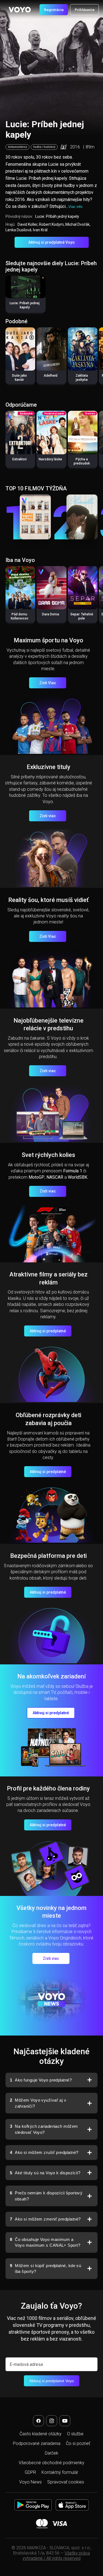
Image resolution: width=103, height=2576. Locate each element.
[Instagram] (52, 2421)
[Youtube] (65, 2421)
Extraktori (20, 459)
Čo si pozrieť (78, 2443)
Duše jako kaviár (20, 378)
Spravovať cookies (66, 2482)
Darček (51, 2453)
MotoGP (37, 1177)
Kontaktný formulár (60, 2472)
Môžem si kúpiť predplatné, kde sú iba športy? (45, 2269)
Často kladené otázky (41, 2434)
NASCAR (55, 1177)
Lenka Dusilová (18, 230)
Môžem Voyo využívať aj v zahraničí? (38, 2103)
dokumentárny (17, 147)
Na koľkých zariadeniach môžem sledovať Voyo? (44, 2129)
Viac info (75, 207)
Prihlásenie (85, 10)
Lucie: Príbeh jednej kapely (25, 305)
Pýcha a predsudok (82, 461)
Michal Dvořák (77, 224)
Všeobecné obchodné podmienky (51, 2463)
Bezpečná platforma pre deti (48, 1556)
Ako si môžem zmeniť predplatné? (45, 2219)
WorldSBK (78, 1177)
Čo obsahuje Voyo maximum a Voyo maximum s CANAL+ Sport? (45, 2242)
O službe (75, 2434)
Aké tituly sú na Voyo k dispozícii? (45, 2173)
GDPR (30, 2472)
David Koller (27, 224)
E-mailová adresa (26, 2364)
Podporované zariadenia (37, 2443)
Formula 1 (73, 1171)
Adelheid (51, 376)
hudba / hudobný (44, 147)
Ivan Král (40, 230)
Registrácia (54, 10)
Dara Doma (51, 614)
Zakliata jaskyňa (82, 378)
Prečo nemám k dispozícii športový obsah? (46, 2196)
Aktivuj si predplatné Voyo (51, 242)
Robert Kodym (51, 224)
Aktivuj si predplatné (48, 1331)
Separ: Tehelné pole (82, 616)
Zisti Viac (48, 683)
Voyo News (30, 2482)
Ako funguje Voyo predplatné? (41, 2080)
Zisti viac (48, 816)
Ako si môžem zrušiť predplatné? (44, 2152)
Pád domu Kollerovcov (20, 616)
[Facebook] (38, 2421)
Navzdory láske (50, 459)
